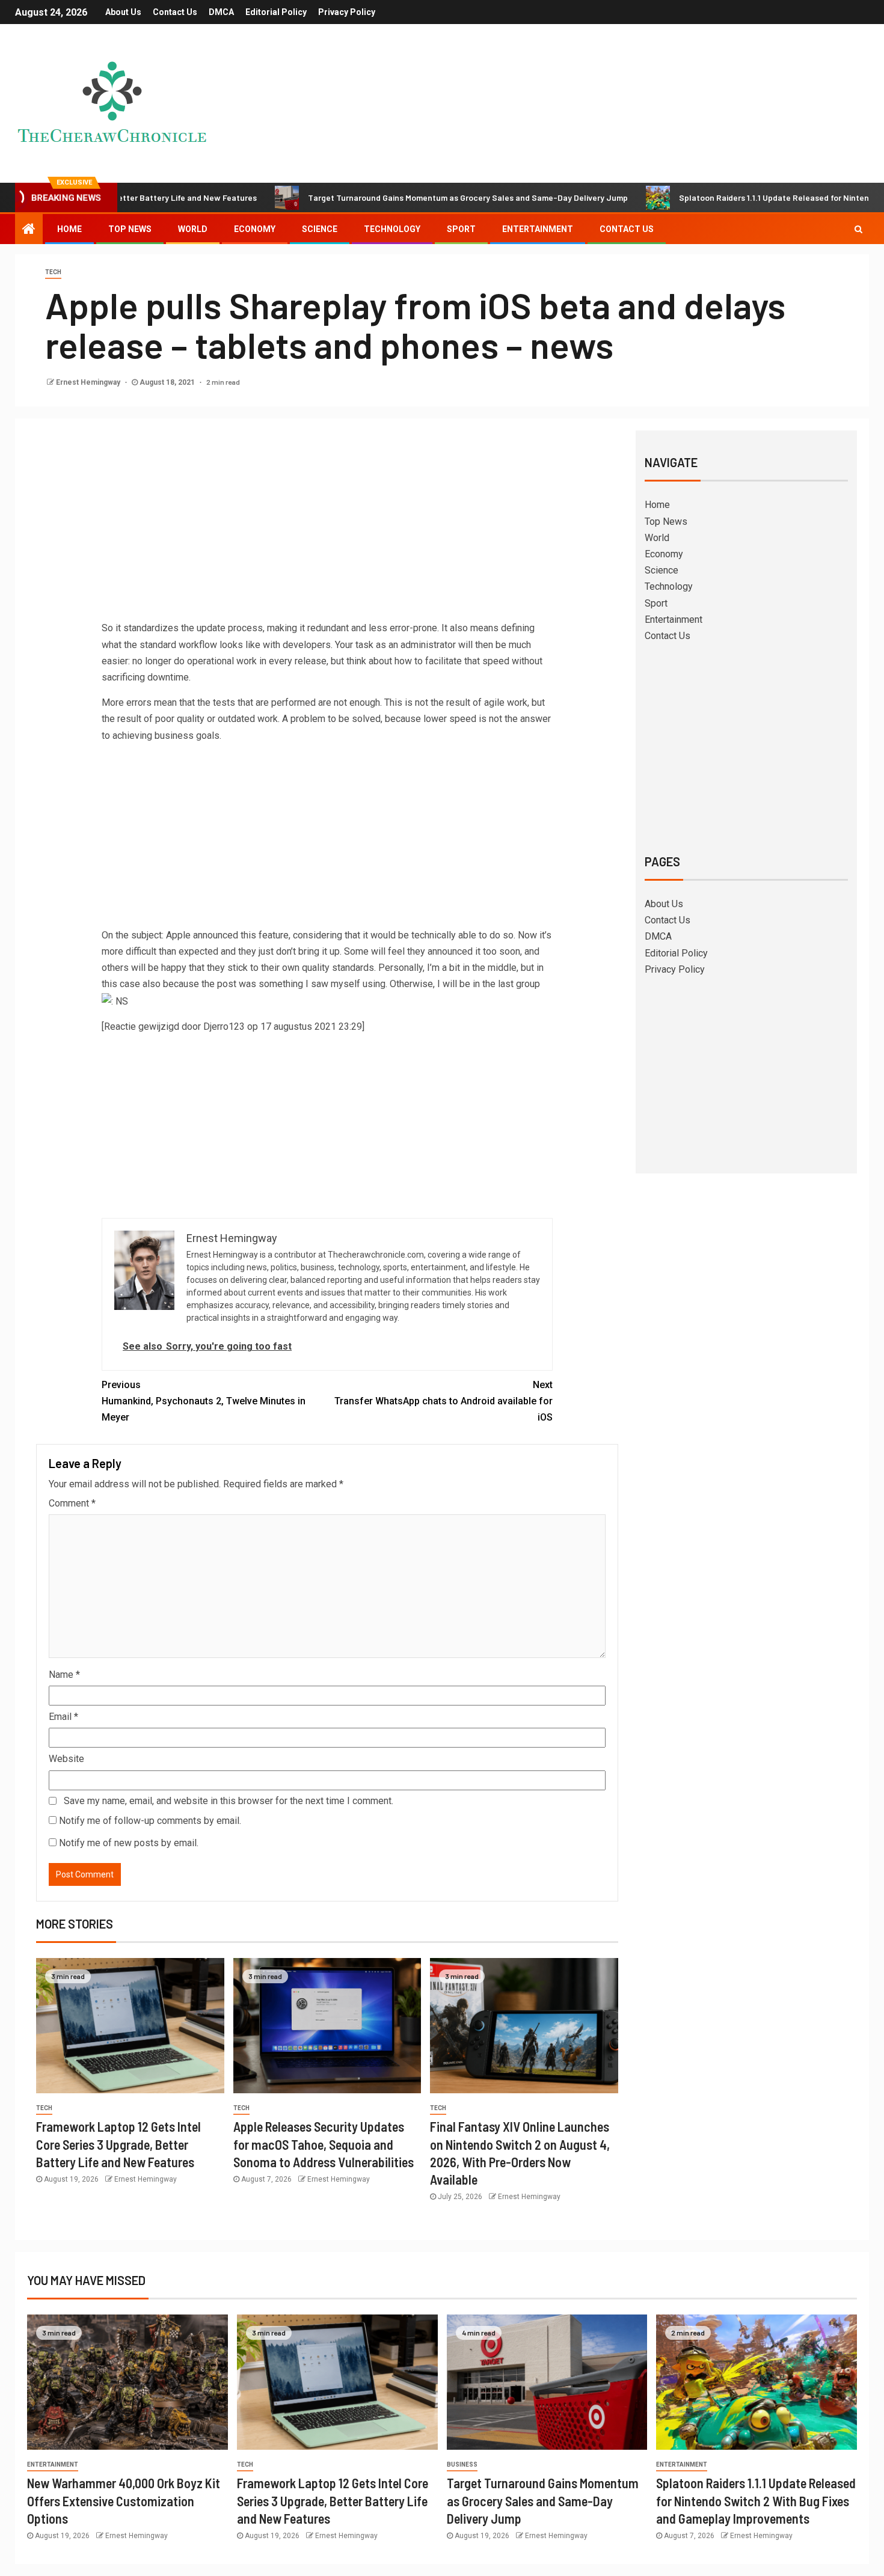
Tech (53, 272)
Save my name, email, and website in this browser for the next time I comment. (229, 1801)
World (193, 229)
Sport (461, 229)
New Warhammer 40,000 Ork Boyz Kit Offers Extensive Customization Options (124, 2501)
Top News (130, 229)
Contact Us (175, 12)
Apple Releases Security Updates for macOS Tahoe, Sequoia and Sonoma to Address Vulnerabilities (324, 2144)
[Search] (858, 229)
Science (320, 229)
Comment (72, 1503)
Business (462, 2464)
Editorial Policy (276, 12)
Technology (392, 229)
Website (66, 1759)
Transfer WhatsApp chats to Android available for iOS (444, 1401)
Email (63, 1717)
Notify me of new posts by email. (129, 1843)
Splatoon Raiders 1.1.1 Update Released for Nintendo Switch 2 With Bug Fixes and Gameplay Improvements (756, 2501)
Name (64, 1675)
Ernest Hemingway (89, 382)
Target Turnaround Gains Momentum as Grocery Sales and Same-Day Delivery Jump (387, 197)
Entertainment (538, 229)
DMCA (221, 12)
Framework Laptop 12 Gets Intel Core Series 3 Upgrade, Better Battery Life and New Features (118, 2144)
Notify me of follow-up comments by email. (150, 1821)
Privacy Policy (347, 12)
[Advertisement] (327, 530)
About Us (123, 12)
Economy (255, 229)
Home (69, 229)
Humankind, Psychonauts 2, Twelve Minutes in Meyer (204, 1401)
